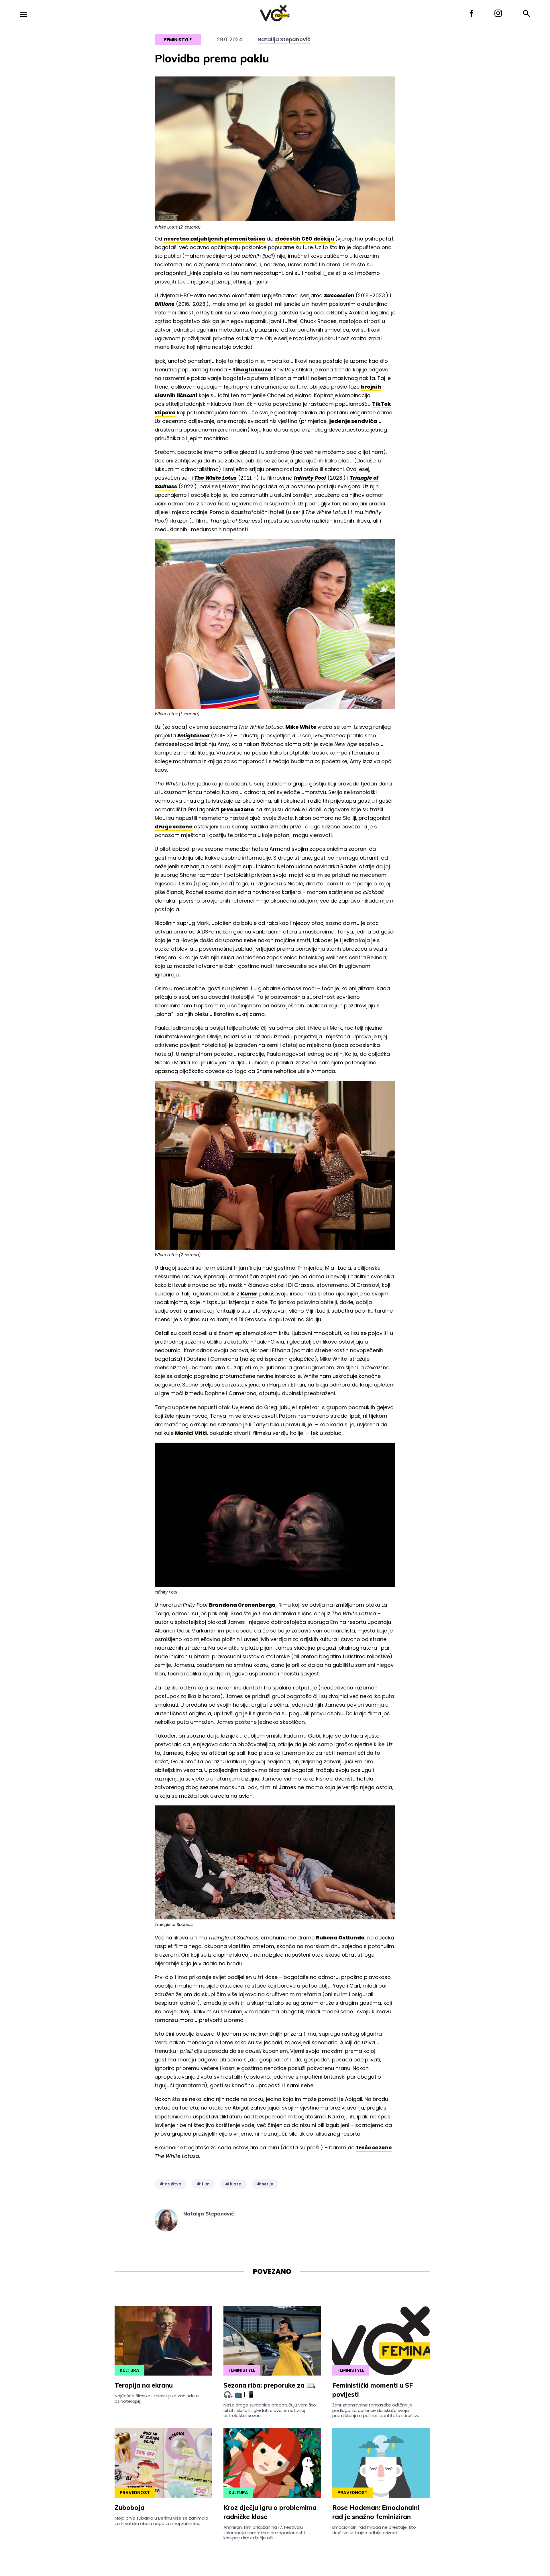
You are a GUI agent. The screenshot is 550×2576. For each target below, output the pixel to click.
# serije (265, 2184)
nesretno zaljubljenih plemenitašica (214, 239)
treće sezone (374, 2147)
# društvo (171, 2184)
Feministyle (178, 40)
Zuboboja (129, 2508)
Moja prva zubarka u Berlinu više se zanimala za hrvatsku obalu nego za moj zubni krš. (161, 2521)
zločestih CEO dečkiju (305, 239)
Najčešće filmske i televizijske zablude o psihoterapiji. (157, 2398)
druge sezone (174, 827)
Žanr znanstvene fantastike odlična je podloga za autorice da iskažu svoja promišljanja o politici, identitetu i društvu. (376, 2410)
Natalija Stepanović (284, 39)
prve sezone (237, 809)
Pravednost (135, 2493)
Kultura (129, 2370)
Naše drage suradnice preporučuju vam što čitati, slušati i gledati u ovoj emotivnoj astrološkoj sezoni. (270, 2410)
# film (203, 2184)
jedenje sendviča (353, 421)
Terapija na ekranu (144, 2385)
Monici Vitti (191, 1433)
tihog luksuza (252, 370)
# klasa (233, 2184)
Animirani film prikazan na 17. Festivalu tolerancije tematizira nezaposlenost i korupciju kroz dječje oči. (264, 2532)
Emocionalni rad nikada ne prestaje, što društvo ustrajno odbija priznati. (374, 2530)
